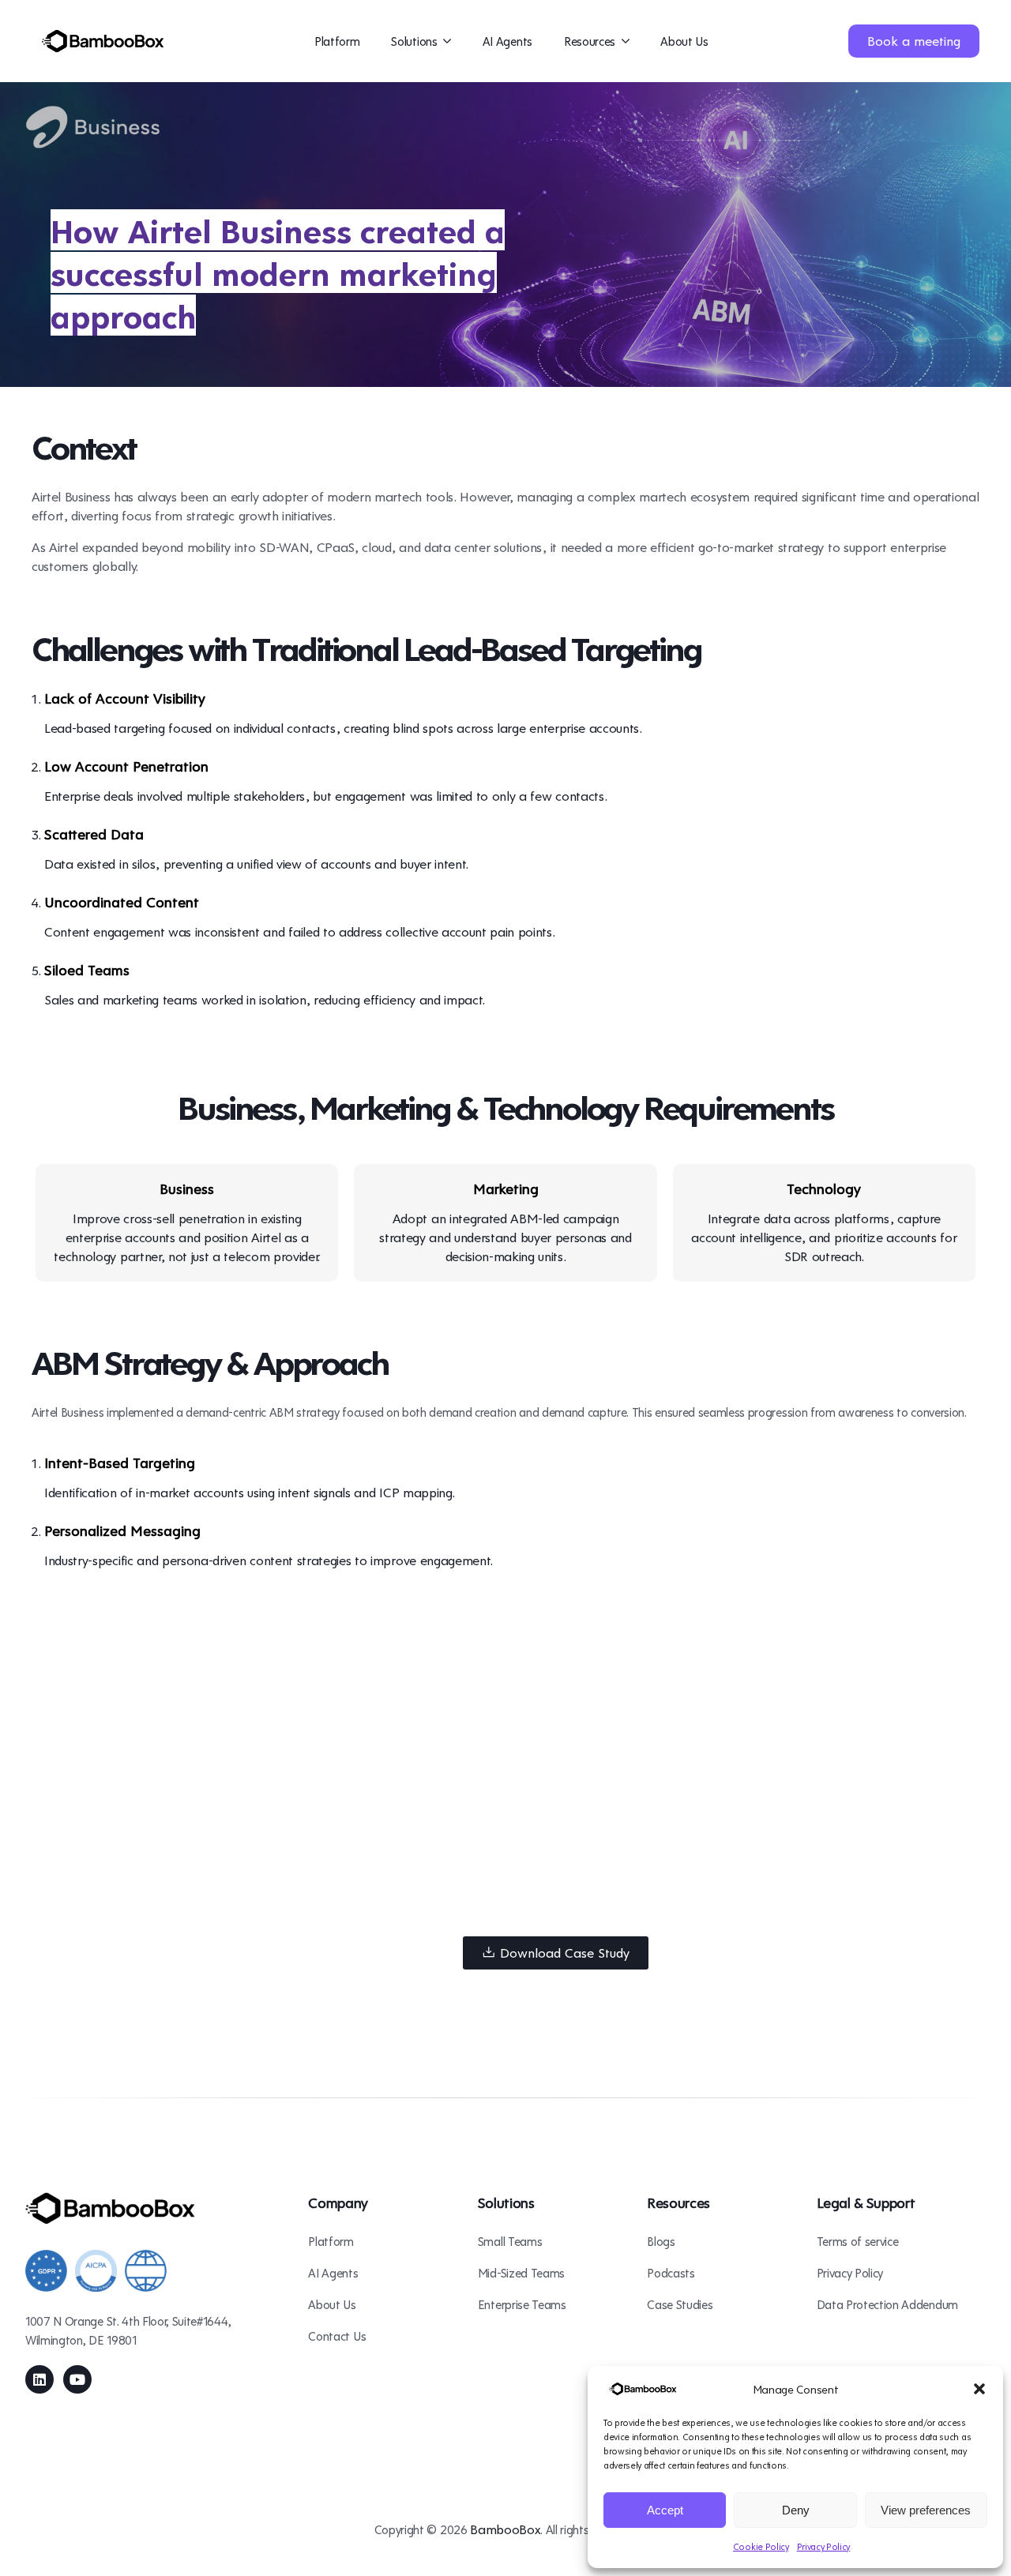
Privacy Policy (824, 2546)
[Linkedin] (39, 2379)
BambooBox (505, 2529)
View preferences (926, 2510)
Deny (796, 2510)
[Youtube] (77, 2379)
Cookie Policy (761, 2546)
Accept (665, 2510)
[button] (979, 2389)
